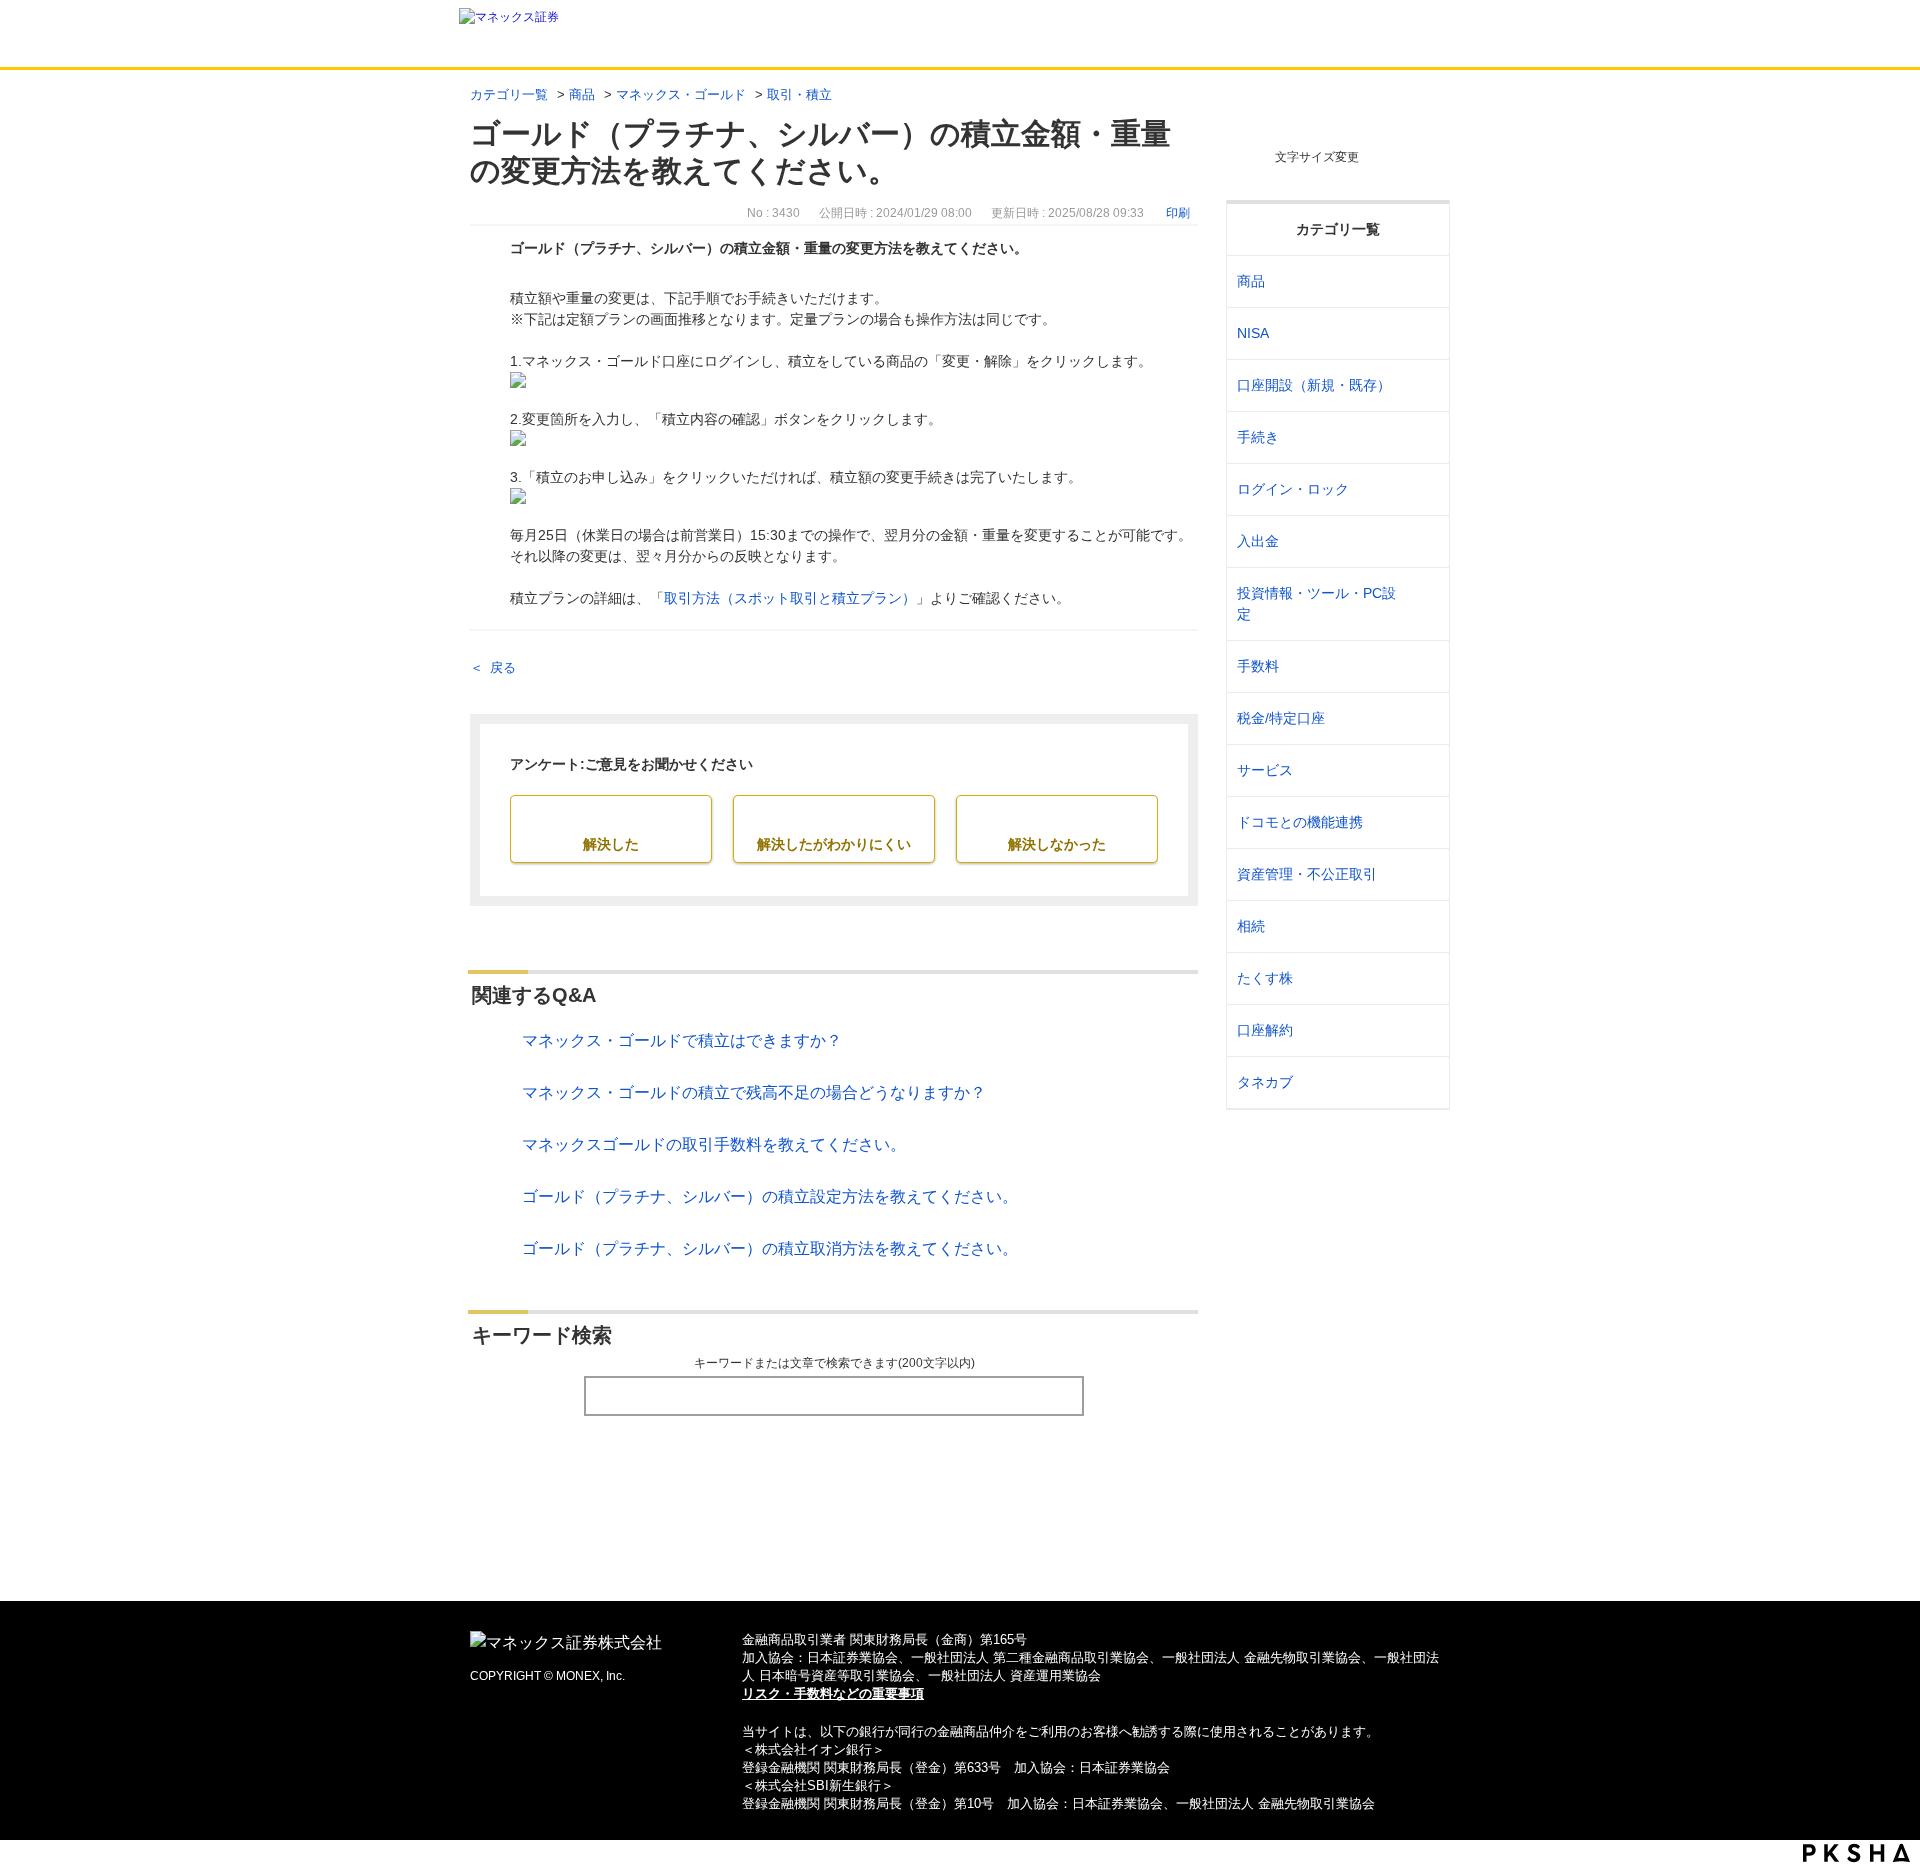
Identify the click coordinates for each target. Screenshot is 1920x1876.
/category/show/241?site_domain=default (1421, 385)
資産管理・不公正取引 (1307, 874)
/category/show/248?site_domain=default (1421, 926)
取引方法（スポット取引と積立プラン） (790, 598)
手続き (1258, 437)
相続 (1251, 926)
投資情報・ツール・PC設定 (1316, 603)
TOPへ (960, 1553)
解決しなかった (1057, 844)
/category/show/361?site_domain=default (1421, 489)
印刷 (1178, 213)
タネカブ (1265, 1082)
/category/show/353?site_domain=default (1421, 770)
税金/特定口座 (1281, 718)
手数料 (1258, 666)
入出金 (1258, 541)
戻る (503, 667)
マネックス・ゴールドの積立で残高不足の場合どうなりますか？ (754, 1092)
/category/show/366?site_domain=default (1421, 874)
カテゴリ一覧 (509, 94)
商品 (582, 94)
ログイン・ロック (1293, 489)
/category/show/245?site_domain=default (1421, 437)
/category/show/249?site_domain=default (1421, 541)
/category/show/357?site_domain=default (1421, 604)
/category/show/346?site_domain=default (1421, 333)
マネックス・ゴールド (681, 94)
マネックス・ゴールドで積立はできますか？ (682, 1040)
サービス (1265, 770)
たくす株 (1265, 978)
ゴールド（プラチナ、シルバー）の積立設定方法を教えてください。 (770, 1196)
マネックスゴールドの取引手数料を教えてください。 (714, 1144)
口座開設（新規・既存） (1314, 385)
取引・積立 (799, 94)
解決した (611, 844)
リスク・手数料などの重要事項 (833, 1693)
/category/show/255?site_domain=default (1421, 718)
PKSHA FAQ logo (1856, 1853)
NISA (1253, 333)
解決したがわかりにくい (834, 844)
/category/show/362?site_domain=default (1421, 666)
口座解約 (1265, 1030)
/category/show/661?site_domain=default (1421, 822)
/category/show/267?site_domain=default (1421, 281)
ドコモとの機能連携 (1300, 822)
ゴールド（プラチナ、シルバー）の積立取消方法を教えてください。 (770, 1248)
